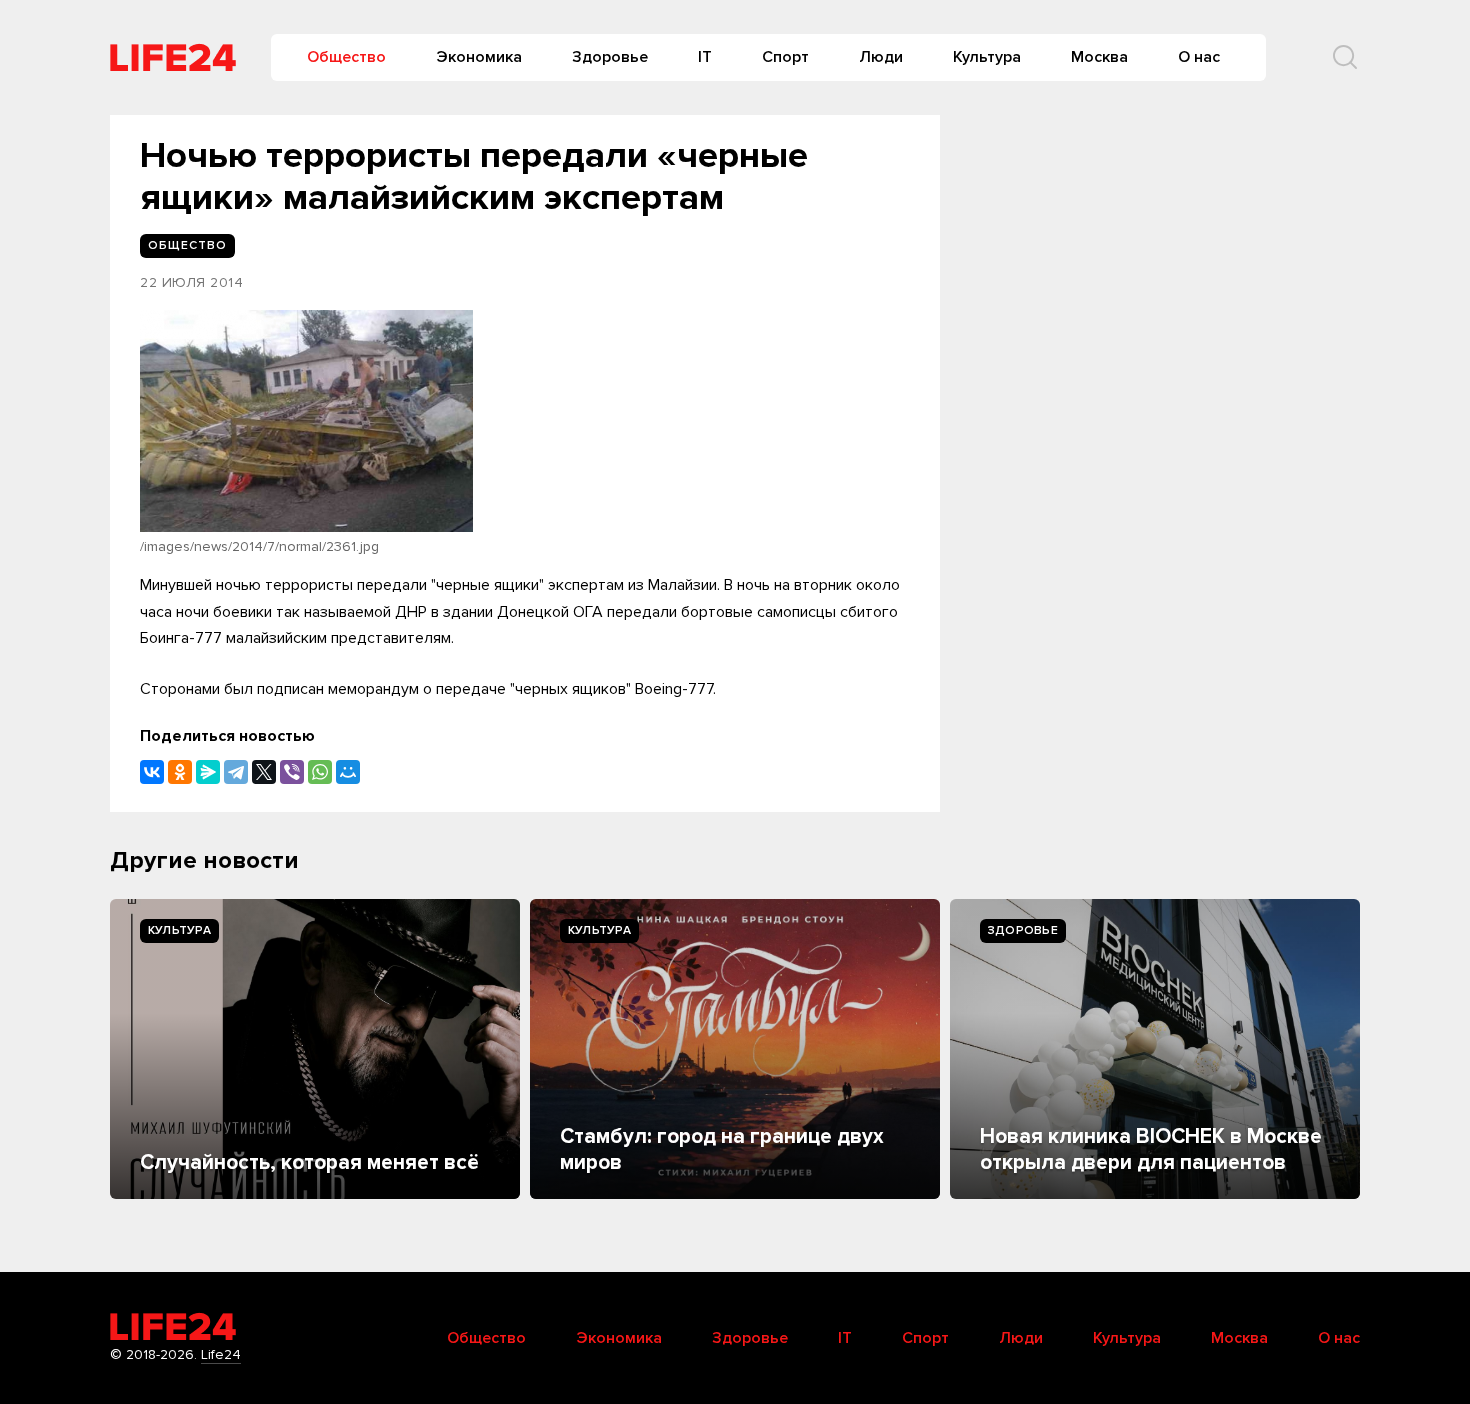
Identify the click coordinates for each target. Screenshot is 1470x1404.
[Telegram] (236, 772)
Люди (881, 57)
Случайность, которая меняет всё (309, 1162)
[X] (264, 772)
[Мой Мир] (348, 772)
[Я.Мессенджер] (208, 772)
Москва (1099, 57)
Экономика (479, 57)
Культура (987, 57)
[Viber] (292, 772)
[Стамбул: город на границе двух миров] (735, 1049)
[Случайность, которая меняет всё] (315, 1049)
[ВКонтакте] (152, 772)
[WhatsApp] (320, 772)
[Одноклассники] (180, 772)
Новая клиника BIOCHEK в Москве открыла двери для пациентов (1151, 1149)
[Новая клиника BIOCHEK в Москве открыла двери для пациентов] (1155, 1049)
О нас (1199, 57)
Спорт (785, 57)
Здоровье (610, 57)
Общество (346, 57)
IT (705, 57)
